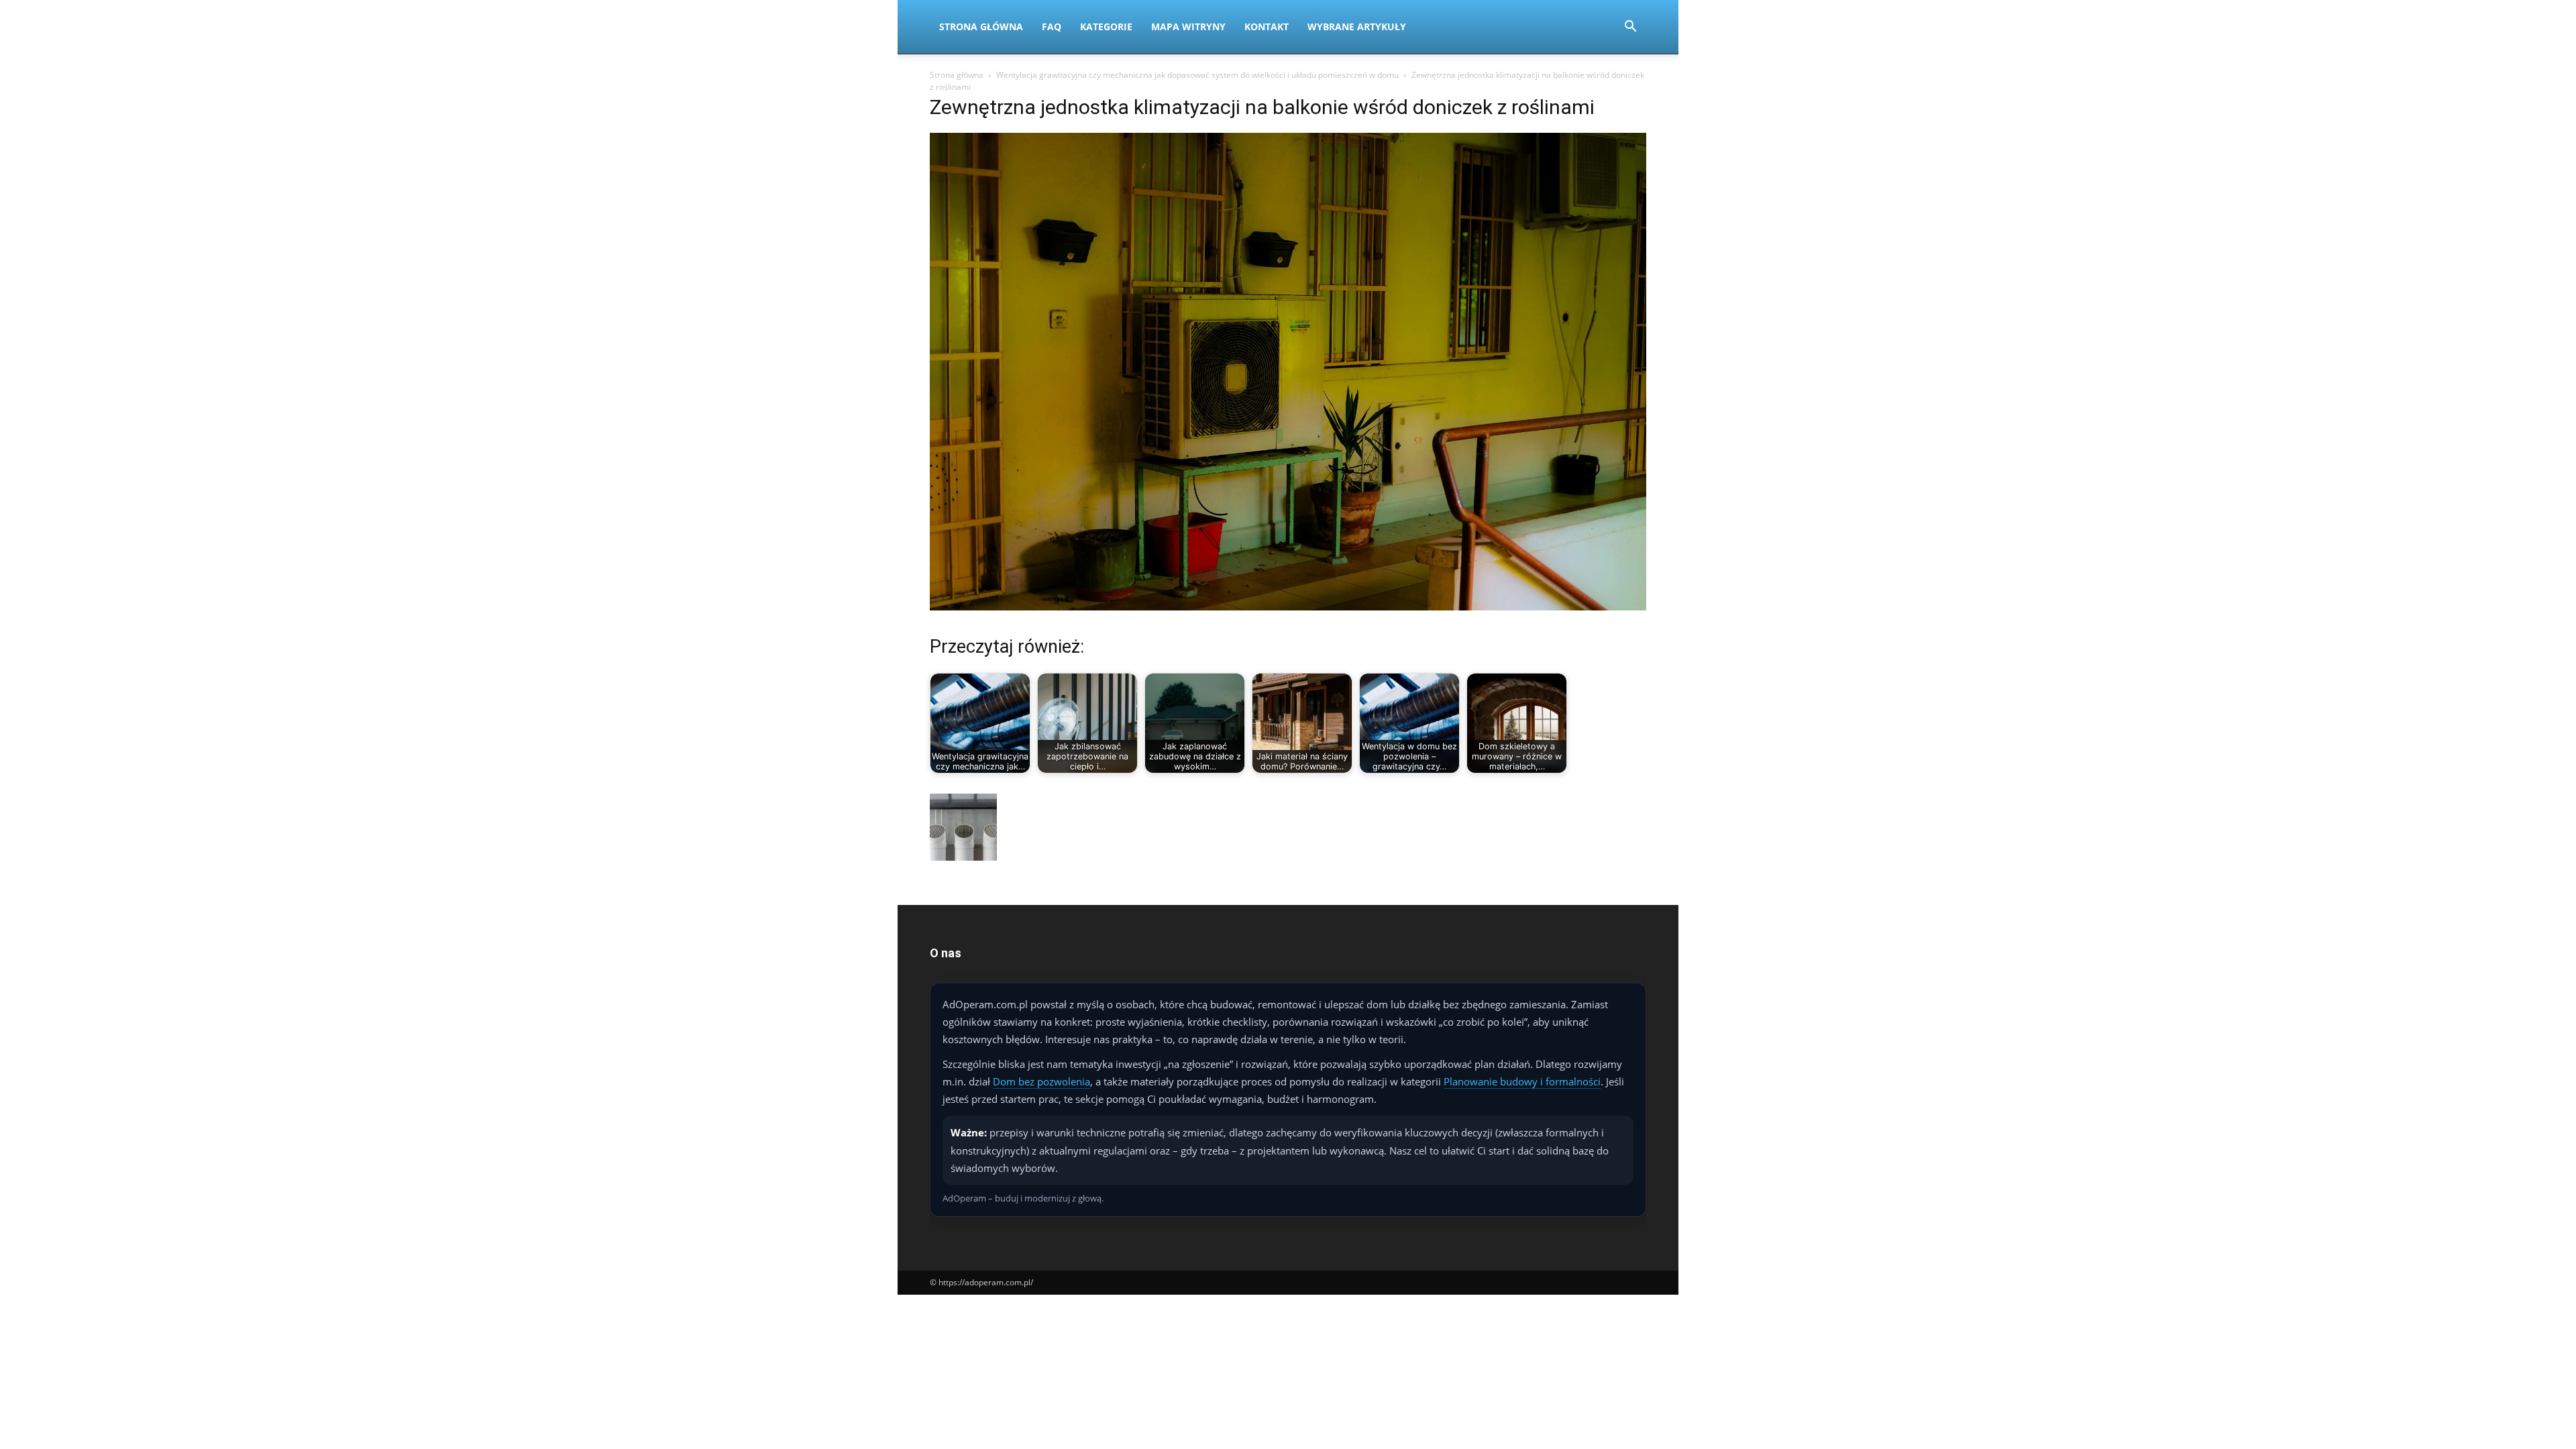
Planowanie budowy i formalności (1522, 1081)
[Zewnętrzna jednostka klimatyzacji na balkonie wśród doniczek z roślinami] (1288, 607)
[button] (1630, 28)
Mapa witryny (1188, 26)
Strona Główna (981, 26)
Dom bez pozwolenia (1041, 1081)
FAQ (1052, 26)
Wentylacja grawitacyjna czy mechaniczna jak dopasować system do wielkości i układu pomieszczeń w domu (1197, 75)
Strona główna (957, 75)
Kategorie (1106, 26)
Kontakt (1267, 26)
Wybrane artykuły (1357, 26)
